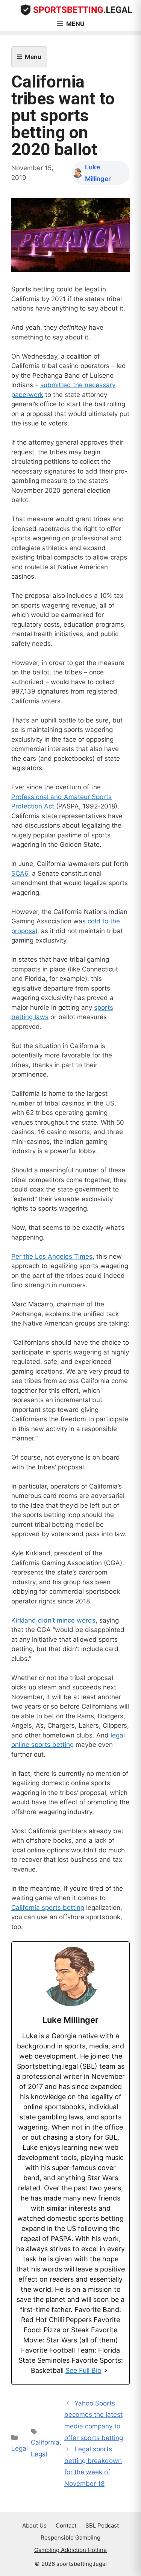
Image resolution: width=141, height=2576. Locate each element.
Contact (66, 2525)
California (45, 2442)
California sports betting (48, 1908)
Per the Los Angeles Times (52, 1256)
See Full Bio (83, 2370)
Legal (20, 2448)
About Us (34, 2525)
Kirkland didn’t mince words (53, 1620)
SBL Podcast (102, 2525)
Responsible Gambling (70, 2538)
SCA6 (20, 873)
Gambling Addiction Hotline (70, 2550)
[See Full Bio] (106, 2370)
